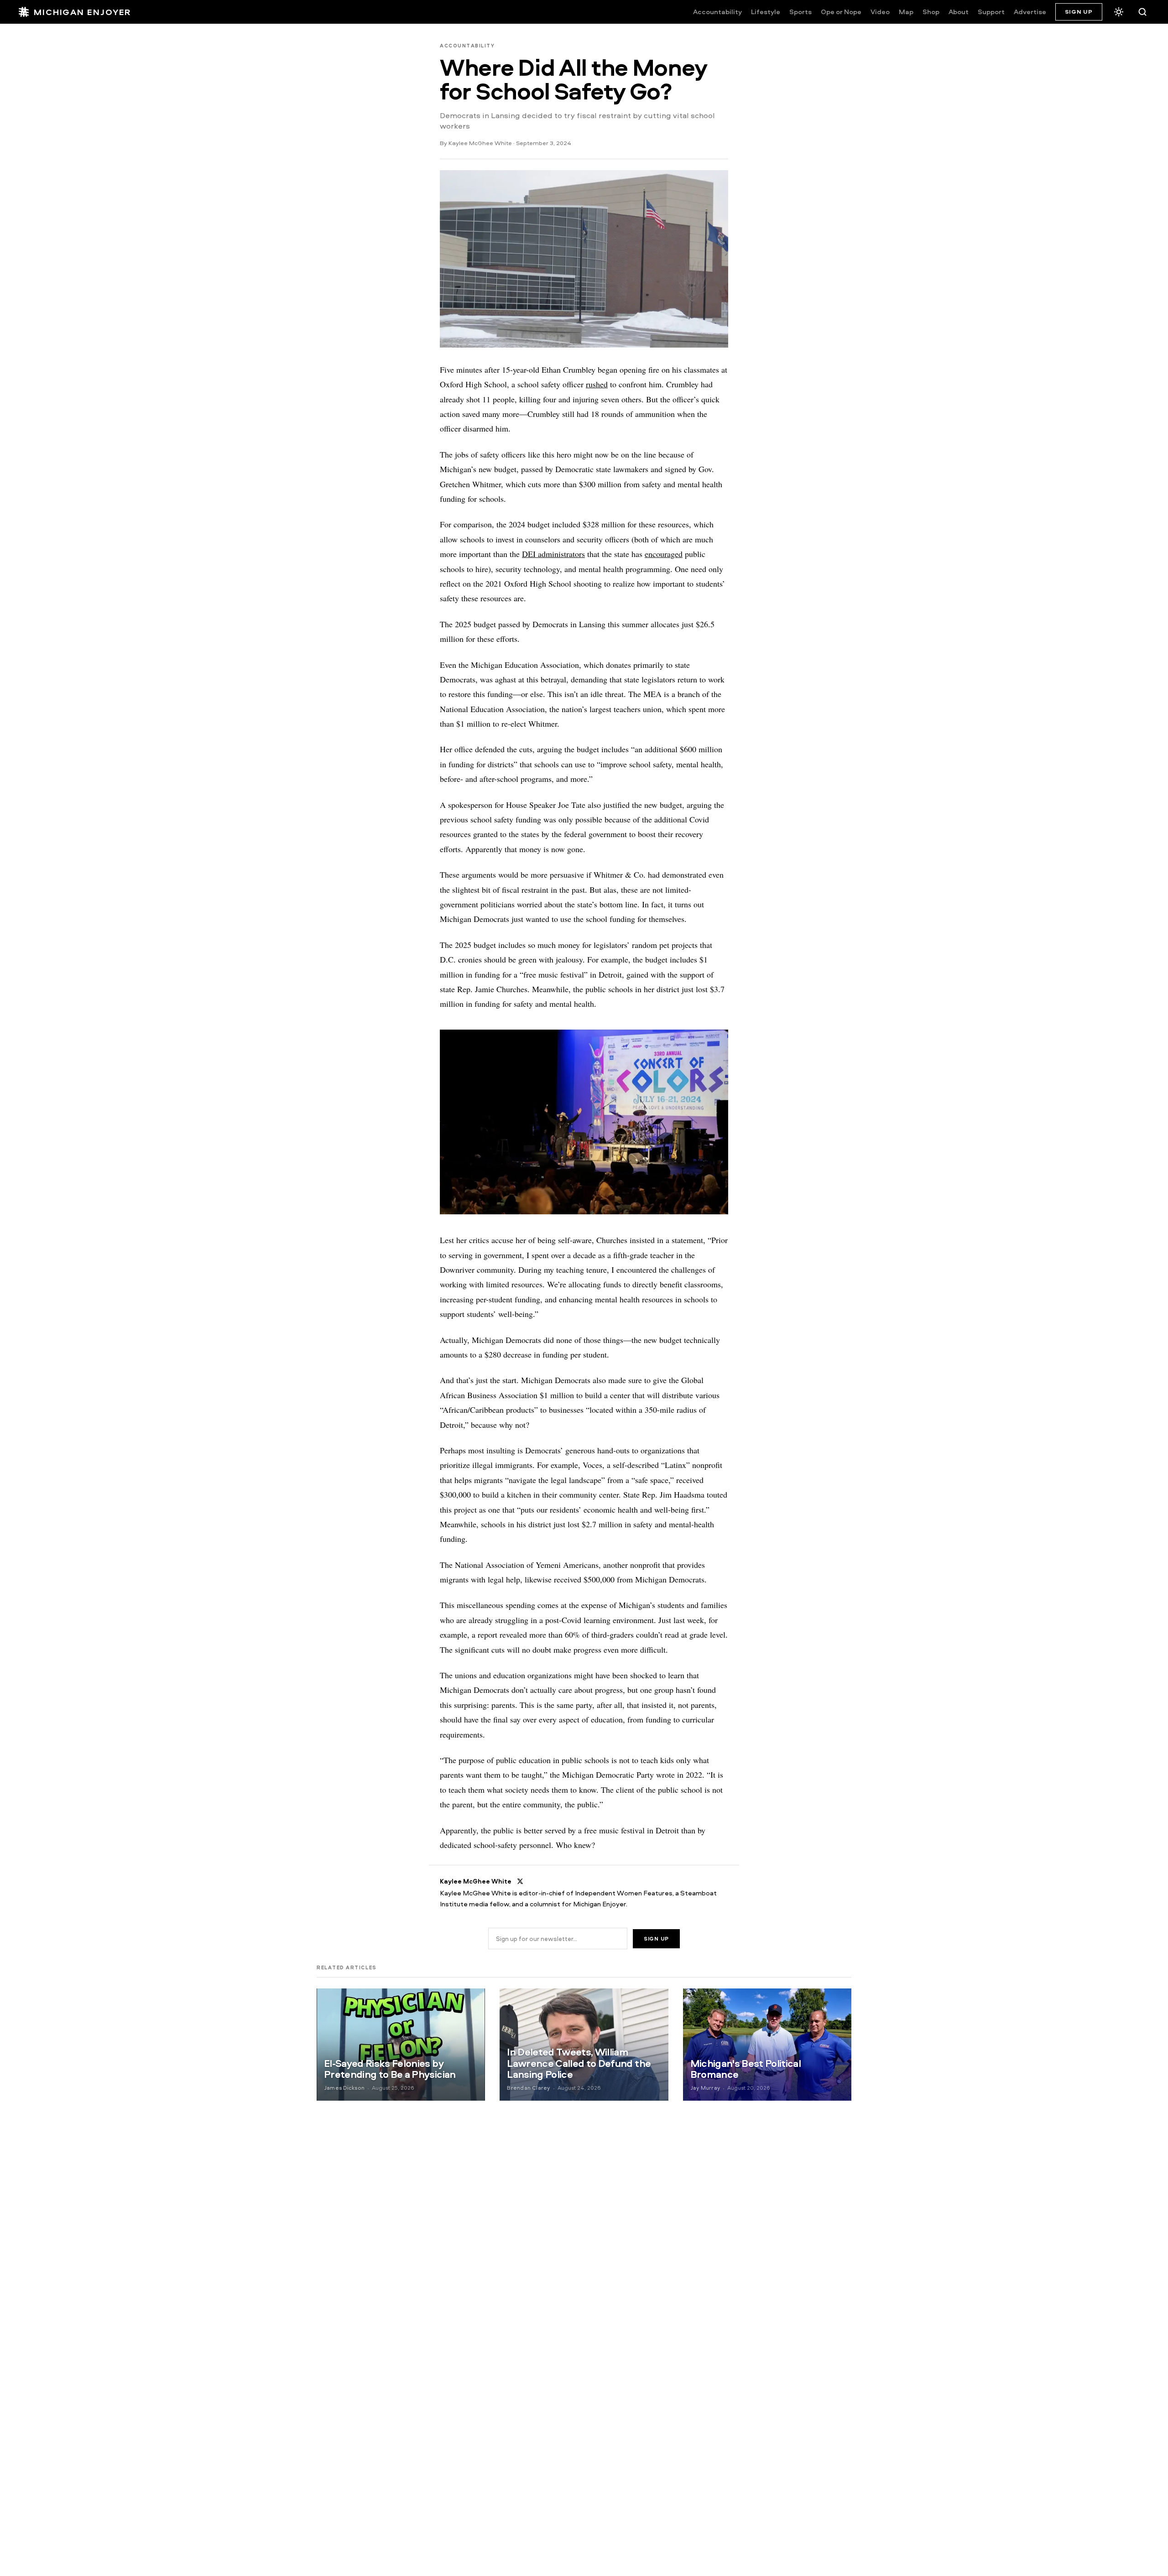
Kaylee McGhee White (480, 143)
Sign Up (1079, 11)
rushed (597, 384)
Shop (931, 12)
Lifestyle (766, 12)
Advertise (1030, 12)
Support (991, 12)
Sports (800, 12)
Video (880, 12)
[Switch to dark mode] (1119, 12)
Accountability (717, 12)
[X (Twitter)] (520, 1881)
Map (906, 12)
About (959, 12)
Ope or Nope (841, 12)
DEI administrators (553, 554)
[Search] (1142, 12)
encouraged (664, 554)
